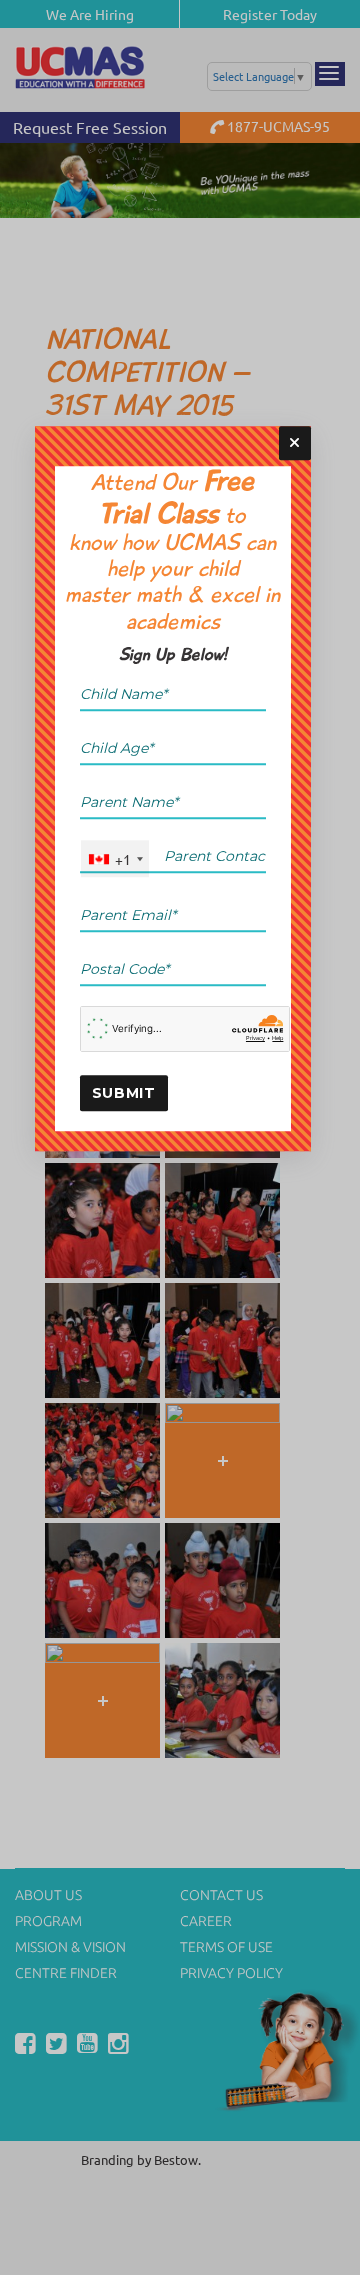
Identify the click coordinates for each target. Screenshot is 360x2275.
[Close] (295, 443)
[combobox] (115, 858)
